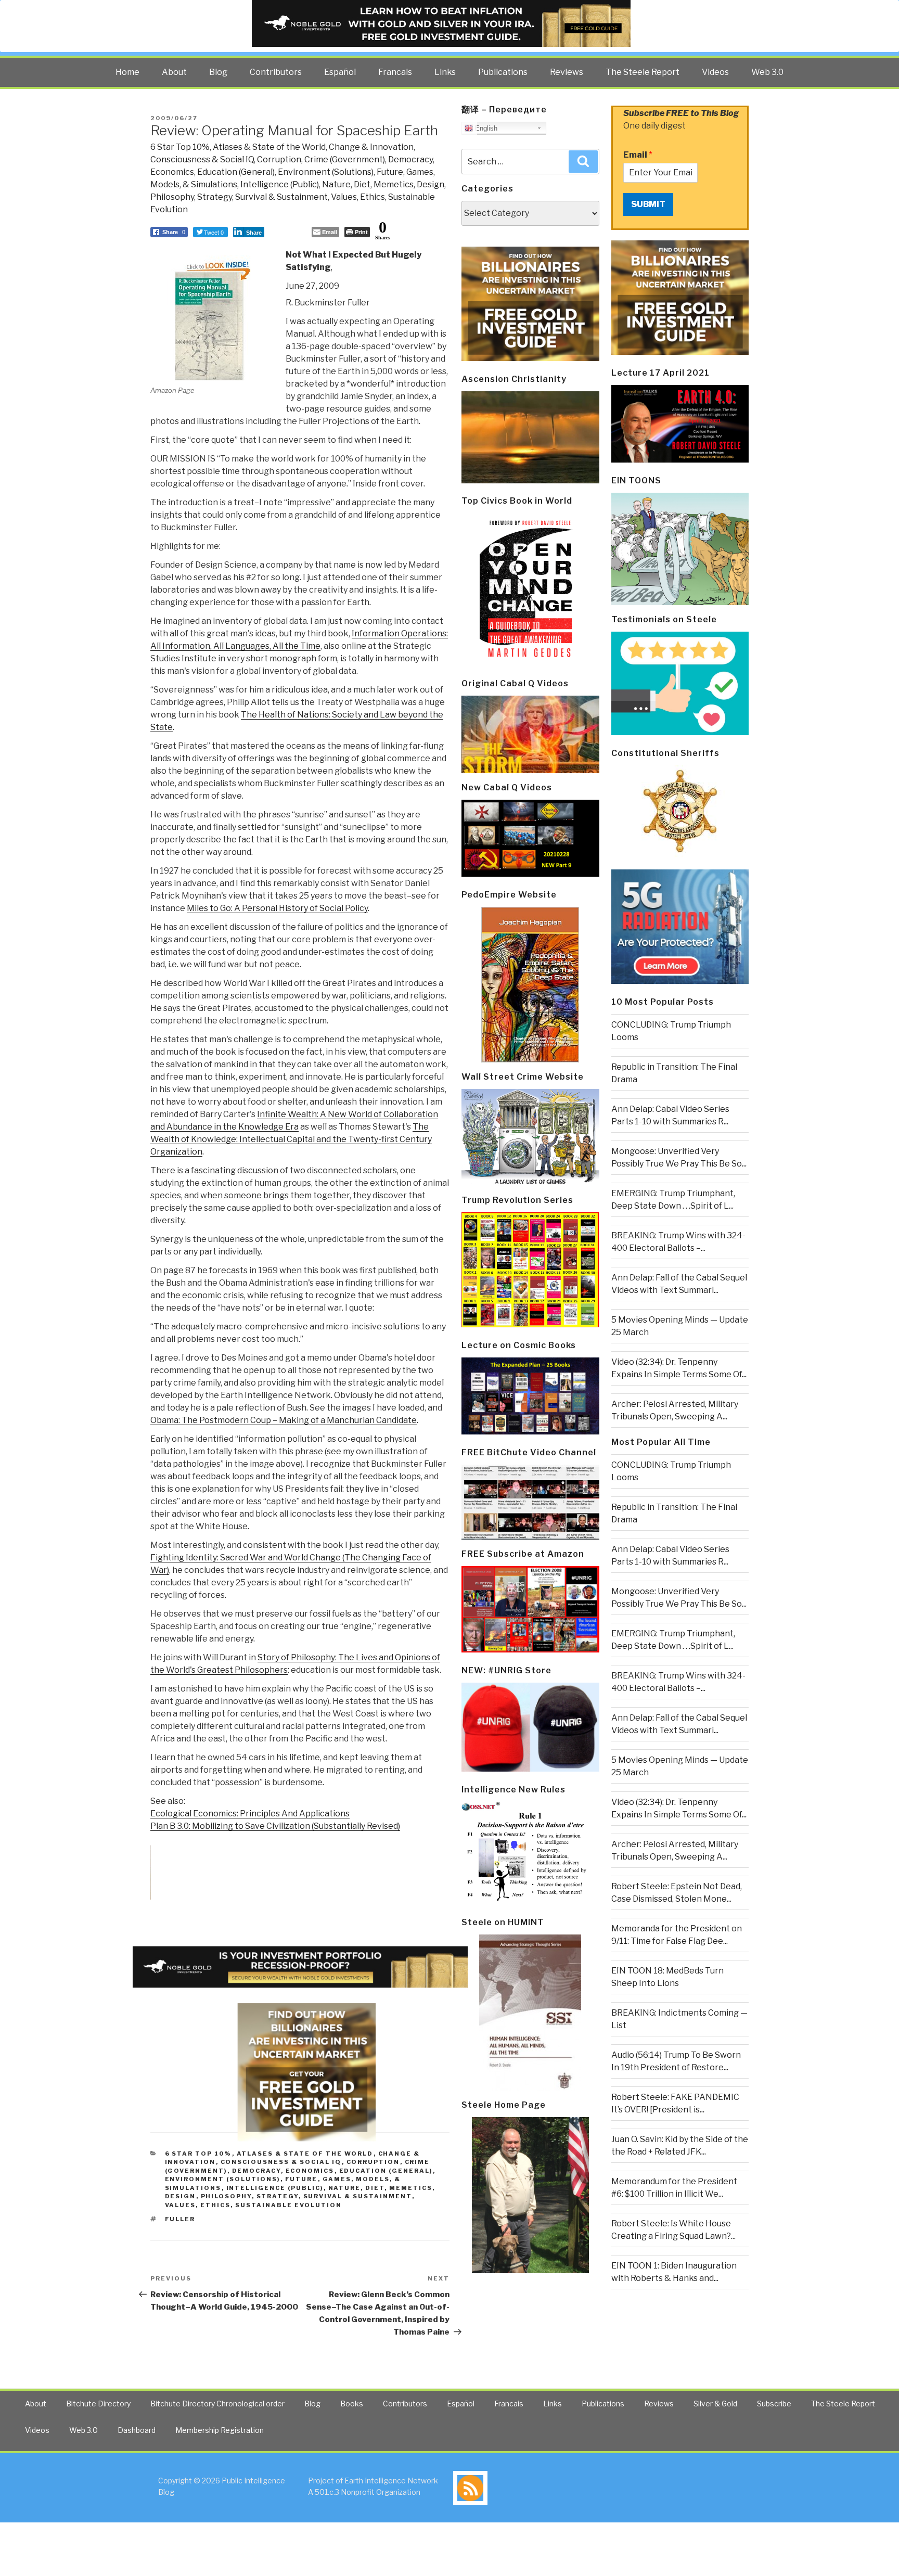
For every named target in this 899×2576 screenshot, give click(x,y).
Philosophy (172, 197)
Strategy (215, 197)
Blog (218, 72)
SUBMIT (648, 204)
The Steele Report (643, 72)
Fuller (180, 2219)
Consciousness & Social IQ (202, 159)
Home (127, 72)
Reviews (567, 72)
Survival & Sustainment (281, 197)
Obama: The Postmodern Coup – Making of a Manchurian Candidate (284, 1420)
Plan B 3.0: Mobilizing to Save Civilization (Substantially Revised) (275, 1826)
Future (390, 172)
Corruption (279, 159)
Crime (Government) (345, 159)
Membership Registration (220, 2430)
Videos (715, 72)
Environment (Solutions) (326, 172)
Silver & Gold (715, 2404)
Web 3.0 (767, 72)
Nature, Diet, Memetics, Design (383, 184)
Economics (172, 172)
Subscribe (774, 2404)
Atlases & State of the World (269, 147)
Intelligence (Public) (280, 184)
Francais (395, 72)
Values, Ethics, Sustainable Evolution (254, 2205)
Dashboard (137, 2430)
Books (352, 2404)
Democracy (410, 159)
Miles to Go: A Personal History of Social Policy (277, 908)
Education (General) (236, 172)
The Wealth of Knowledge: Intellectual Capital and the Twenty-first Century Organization (291, 1139)
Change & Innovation (371, 147)
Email (638, 155)
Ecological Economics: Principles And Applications (250, 1814)
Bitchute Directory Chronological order (217, 2404)
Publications (503, 72)
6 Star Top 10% (180, 147)
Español (340, 72)
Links (445, 72)
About (174, 72)
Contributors (276, 72)
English (485, 128)
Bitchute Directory (98, 2404)
